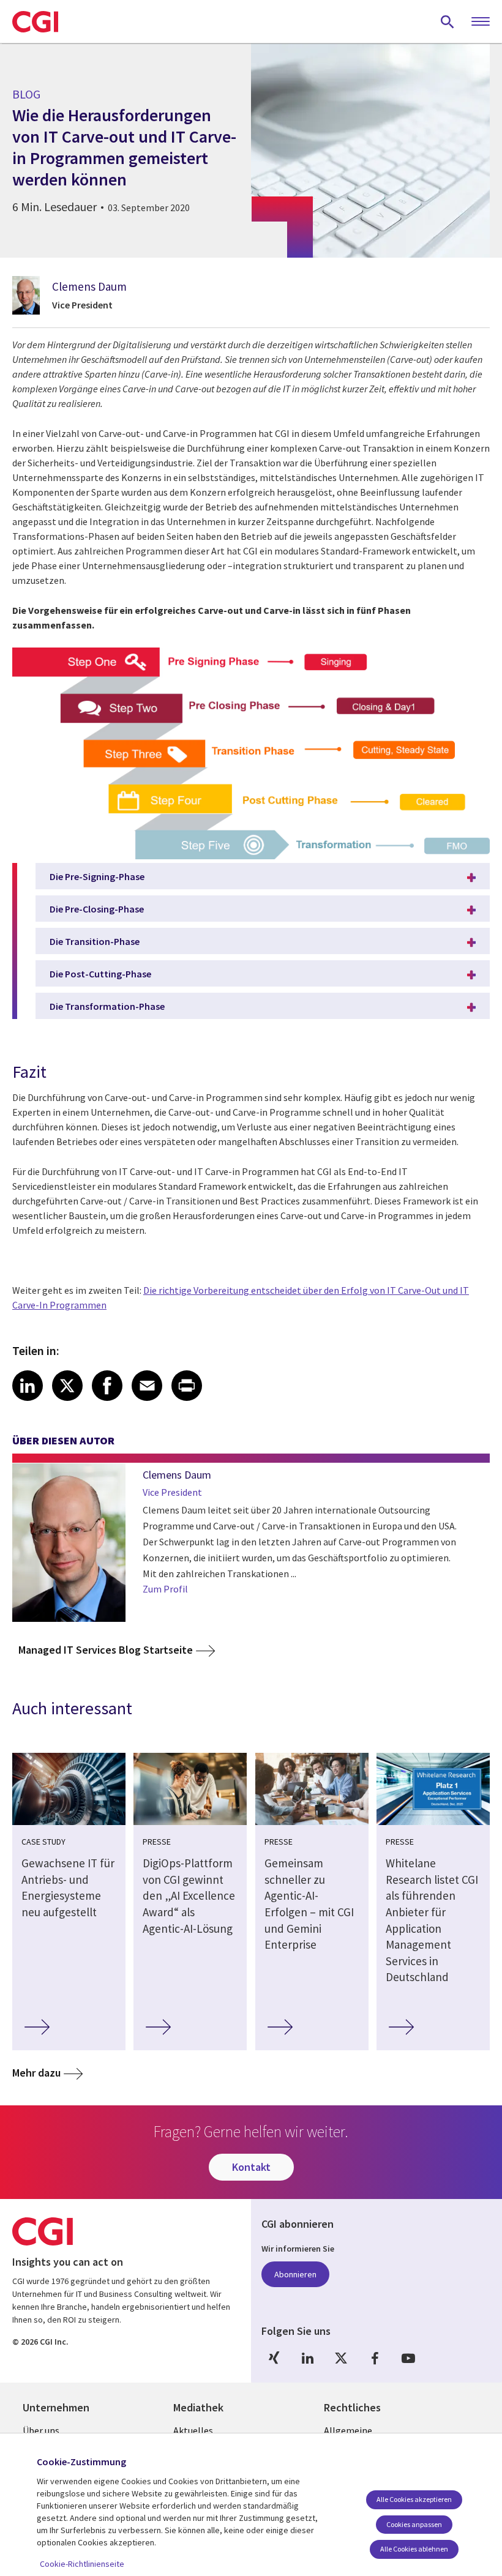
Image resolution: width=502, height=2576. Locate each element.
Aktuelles (193, 2430)
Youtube (408, 2358)
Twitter (341, 2358)
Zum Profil (165, 1589)
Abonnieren (295, 2274)
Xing (274, 2358)
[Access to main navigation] (481, 22)
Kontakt (251, 2167)
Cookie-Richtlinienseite (82, 2564)
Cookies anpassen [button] (414, 2524)
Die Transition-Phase (95, 941)
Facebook (375, 2358)
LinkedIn (307, 2358)
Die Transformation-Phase (107, 1006)
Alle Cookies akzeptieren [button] (414, 2499)
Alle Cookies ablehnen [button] (414, 2549)
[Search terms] (448, 21)
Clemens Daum (89, 286)
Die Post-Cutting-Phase (100, 974)
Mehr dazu (36, 2073)
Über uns (41, 2430)
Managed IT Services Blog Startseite (106, 1650)
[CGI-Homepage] (35, 21)
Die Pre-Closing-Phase (97, 909)
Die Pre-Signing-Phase (97, 876)
